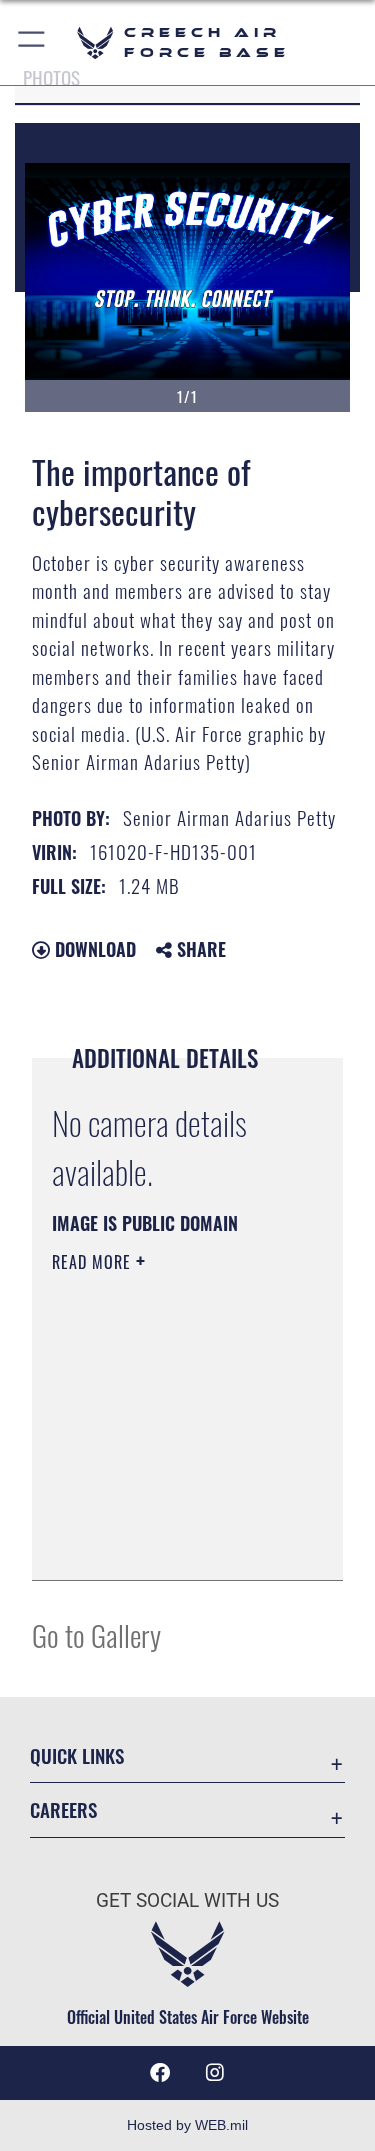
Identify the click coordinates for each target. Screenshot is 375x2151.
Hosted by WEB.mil (187, 2125)
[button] (32, 42)
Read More (94, 1262)
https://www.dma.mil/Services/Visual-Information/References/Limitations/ (173, 1543)
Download (93, 949)
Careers (63, 1809)
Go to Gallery (96, 1634)
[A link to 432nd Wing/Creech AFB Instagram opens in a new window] (215, 2073)
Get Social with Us (187, 1900)
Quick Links (77, 1755)
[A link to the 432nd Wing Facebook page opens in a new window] (160, 2073)
